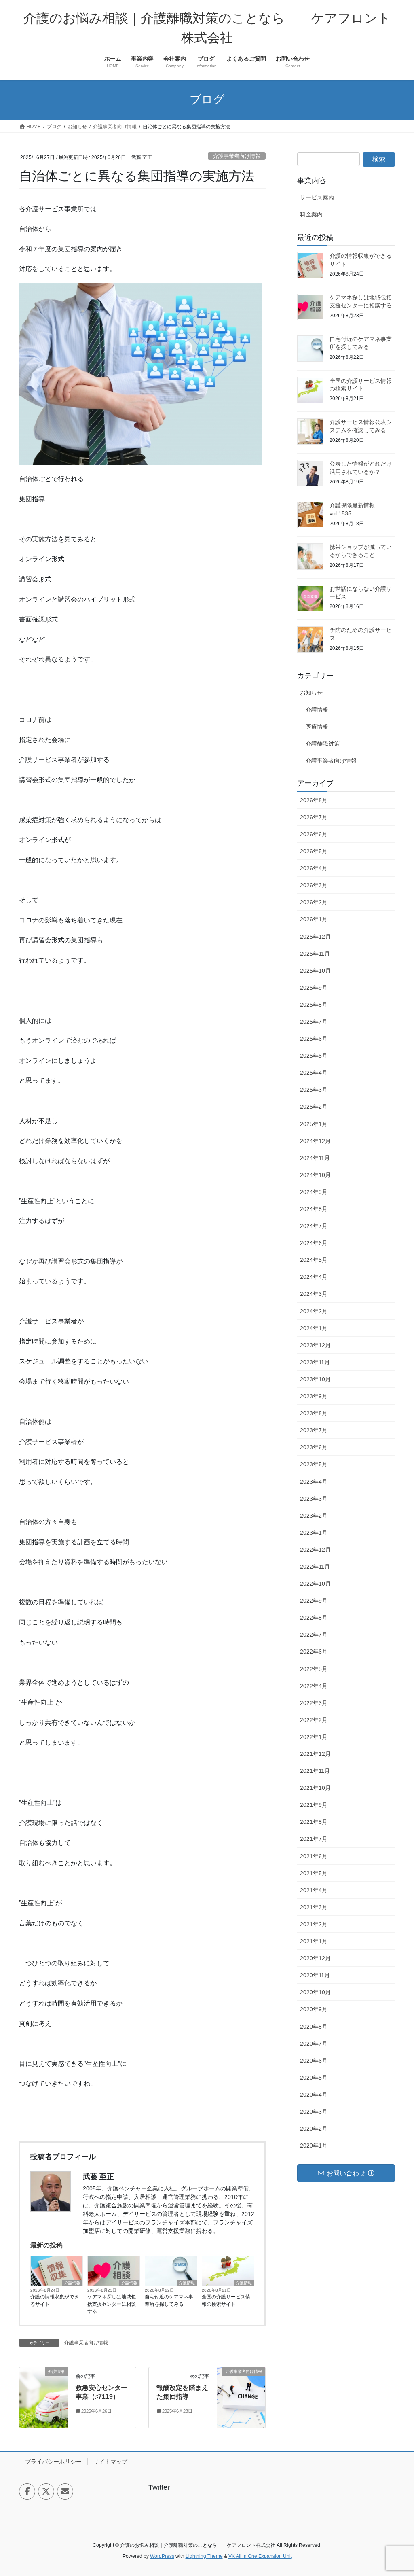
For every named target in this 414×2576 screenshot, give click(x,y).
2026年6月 (314, 834)
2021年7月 (314, 1839)
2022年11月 (315, 1567)
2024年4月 (314, 1277)
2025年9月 (314, 988)
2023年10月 (315, 1379)
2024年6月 (314, 1243)
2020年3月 (314, 2112)
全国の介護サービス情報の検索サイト (226, 2300)
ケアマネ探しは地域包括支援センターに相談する (112, 2304)
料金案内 (311, 214)
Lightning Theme (204, 2556)
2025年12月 (315, 937)
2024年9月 (314, 1192)
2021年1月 (314, 1941)
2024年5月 (314, 1260)
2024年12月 (315, 1141)
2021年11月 (315, 1771)
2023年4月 (314, 1482)
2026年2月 (314, 902)
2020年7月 (314, 2044)
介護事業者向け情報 (237, 156)
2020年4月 (314, 2095)
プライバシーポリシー (53, 2462)
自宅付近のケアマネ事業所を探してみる (169, 2300)
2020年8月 (314, 2027)
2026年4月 (314, 868)
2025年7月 (314, 1022)
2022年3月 (314, 1703)
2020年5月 (314, 2078)
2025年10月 (315, 971)
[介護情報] (43, 2397)
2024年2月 (314, 1311)
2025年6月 (314, 1039)
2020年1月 (314, 2146)
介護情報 (72, 2283)
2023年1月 (314, 1533)
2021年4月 (314, 1890)
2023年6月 (314, 1447)
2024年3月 (314, 1294)
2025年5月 (314, 1056)
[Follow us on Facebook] (27, 2491)
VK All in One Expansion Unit (260, 2556)
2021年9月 (314, 1805)
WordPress (162, 2556)
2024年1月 (314, 1328)
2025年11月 (315, 954)
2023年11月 (315, 1362)
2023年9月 (314, 1396)
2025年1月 (314, 1124)
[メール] (65, 2491)
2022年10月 (315, 1584)
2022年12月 (315, 1550)
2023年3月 (314, 1499)
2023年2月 (314, 1516)
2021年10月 (315, 1788)
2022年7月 (314, 1635)
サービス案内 (317, 197)
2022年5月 (314, 1669)
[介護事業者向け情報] (241, 2397)
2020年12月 (315, 1958)
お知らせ (311, 693)
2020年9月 (314, 2009)
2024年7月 (314, 1226)
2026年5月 (314, 851)
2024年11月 (315, 1158)
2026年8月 (314, 800)
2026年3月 (314, 885)
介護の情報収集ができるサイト (55, 2300)
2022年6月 (314, 1652)
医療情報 (317, 727)
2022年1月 (314, 1737)
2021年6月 (314, 1856)
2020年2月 (314, 2129)
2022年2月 (314, 1720)
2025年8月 (314, 1005)
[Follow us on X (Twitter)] (46, 2491)
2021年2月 (314, 1924)
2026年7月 (314, 817)
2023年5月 (314, 1464)
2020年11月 (315, 1975)
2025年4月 (314, 1073)
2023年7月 (314, 1430)
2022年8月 (314, 1618)
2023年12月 (315, 1345)
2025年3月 (314, 1090)
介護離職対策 (323, 744)
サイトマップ (110, 2462)
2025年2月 (314, 1107)
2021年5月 (314, 1873)
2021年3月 (314, 1907)
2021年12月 (315, 1754)
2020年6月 (314, 2061)
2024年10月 (315, 1175)
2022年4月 (314, 1686)
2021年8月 (314, 1822)
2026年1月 (314, 919)
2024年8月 (314, 1209)
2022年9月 (314, 1601)
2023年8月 (314, 1413)
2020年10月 (315, 1992)
